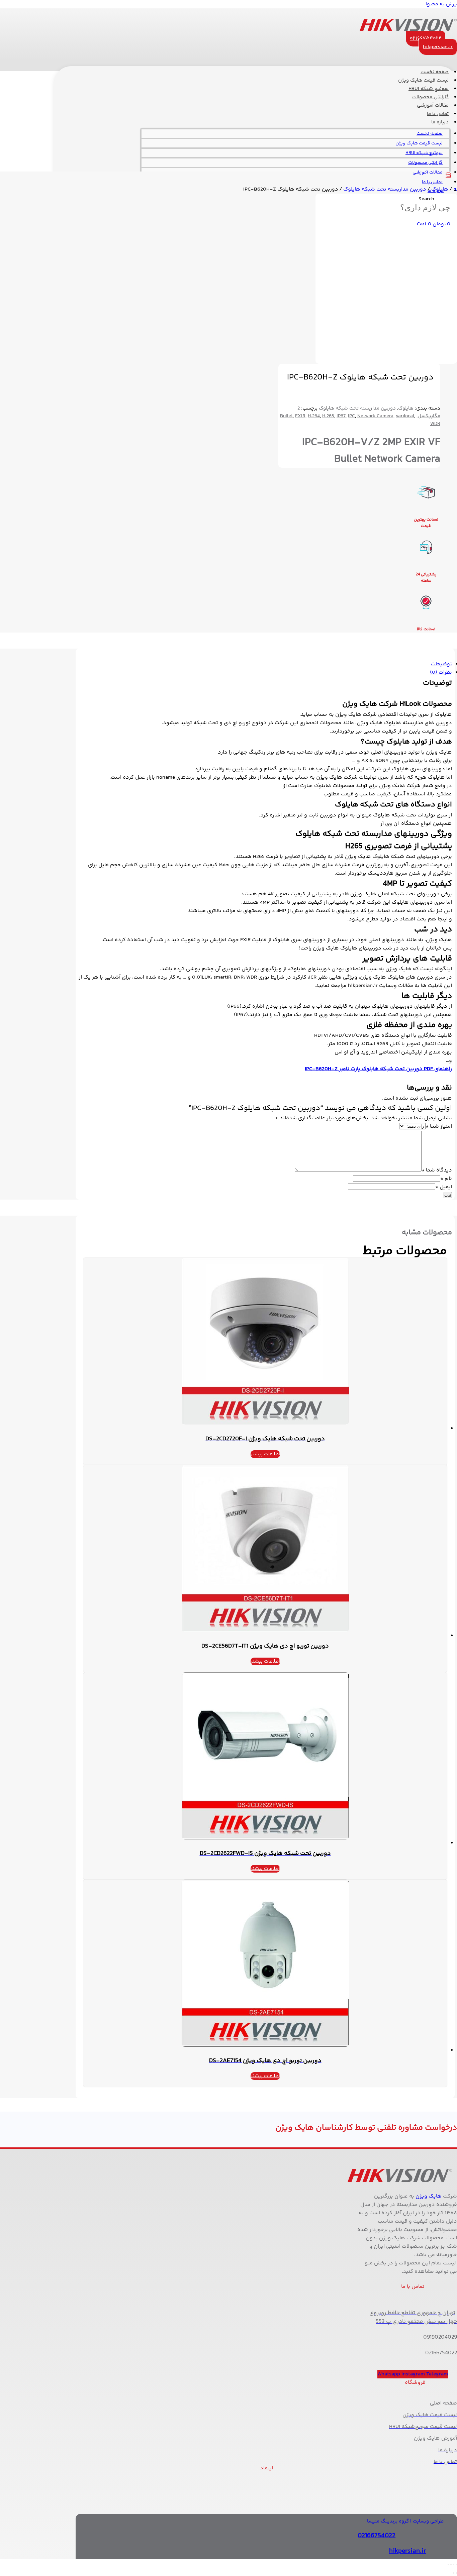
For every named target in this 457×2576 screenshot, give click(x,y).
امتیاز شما (439, 1127)
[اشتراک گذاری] (451, 2565)
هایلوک (440, 189)
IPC (351, 416)
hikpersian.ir (407, 2551)
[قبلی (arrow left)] (456, 2573)
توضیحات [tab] (441, 664)
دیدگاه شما (437, 1170)
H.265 (328, 416)
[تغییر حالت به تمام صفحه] (454, 2565)
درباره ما (440, 122)
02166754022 (377, 2536)
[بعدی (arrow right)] (454, 2573)
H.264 (314, 416)
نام (446, 1179)
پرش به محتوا (441, 4)
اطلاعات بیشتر (265, 1454)
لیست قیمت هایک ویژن (419, 143)
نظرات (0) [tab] (441, 673)
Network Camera (375, 416)
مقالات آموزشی (428, 173)
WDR (435, 424)
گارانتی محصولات (425, 163)
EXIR (300, 416)
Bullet (286, 416)
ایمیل (444, 1187)
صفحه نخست (430, 134)
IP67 (341, 416)
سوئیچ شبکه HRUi (424, 153)
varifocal (405, 416)
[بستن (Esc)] (448, 2565)
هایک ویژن (429, 2196)
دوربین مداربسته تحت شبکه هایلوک (385, 189)
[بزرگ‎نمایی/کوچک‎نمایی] (456, 2565)
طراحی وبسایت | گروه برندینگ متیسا (405, 2521)
